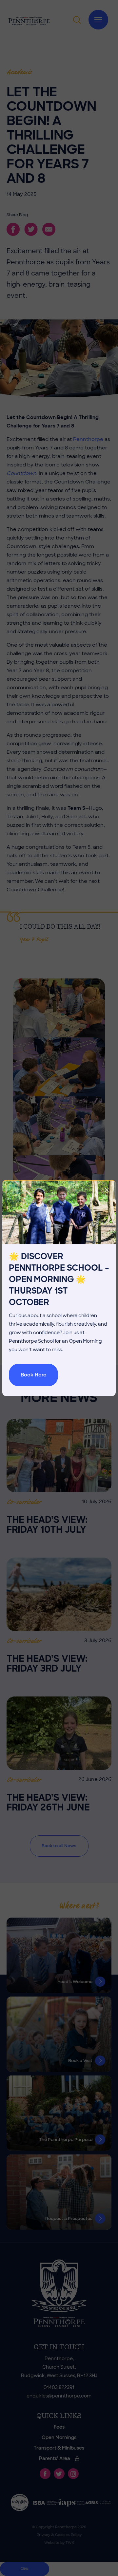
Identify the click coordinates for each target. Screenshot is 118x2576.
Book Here (34, 1375)
